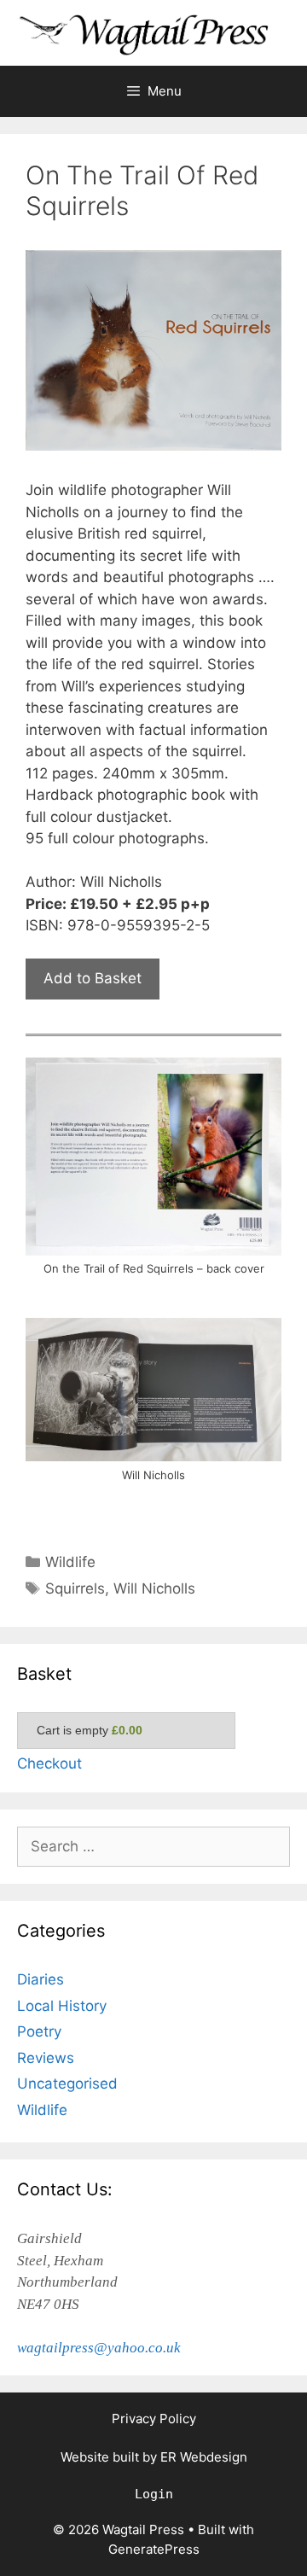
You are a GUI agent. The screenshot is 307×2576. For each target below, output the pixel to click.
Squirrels (75, 1588)
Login (154, 2494)
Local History (62, 2006)
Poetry (39, 2031)
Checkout (49, 1763)
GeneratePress (154, 2549)
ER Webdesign (204, 2457)
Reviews (46, 2058)
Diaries (41, 1979)
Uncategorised (67, 2084)
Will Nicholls (154, 1588)
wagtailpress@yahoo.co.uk (99, 2348)
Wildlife (70, 1562)
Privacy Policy (154, 2419)
